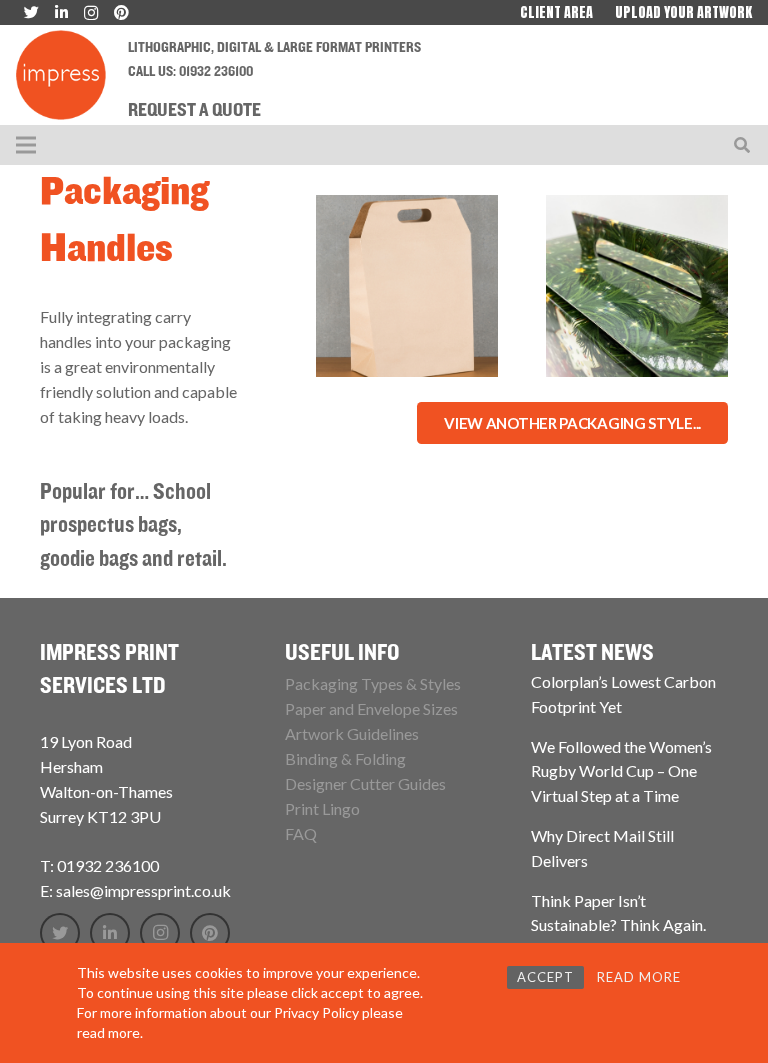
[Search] (742, 145)
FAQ (301, 833)
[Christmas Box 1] (637, 286)
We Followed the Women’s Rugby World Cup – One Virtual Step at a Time (621, 771)
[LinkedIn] (110, 933)
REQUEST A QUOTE (194, 111)
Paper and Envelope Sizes (371, 708)
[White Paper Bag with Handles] (407, 286)
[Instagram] (160, 933)
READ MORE (639, 977)
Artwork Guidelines (352, 733)
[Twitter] (60, 933)
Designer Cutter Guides (365, 783)
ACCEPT (545, 977)
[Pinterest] (210, 933)
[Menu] (26, 145)
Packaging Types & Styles (373, 683)
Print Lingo (322, 808)
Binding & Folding (345, 758)
